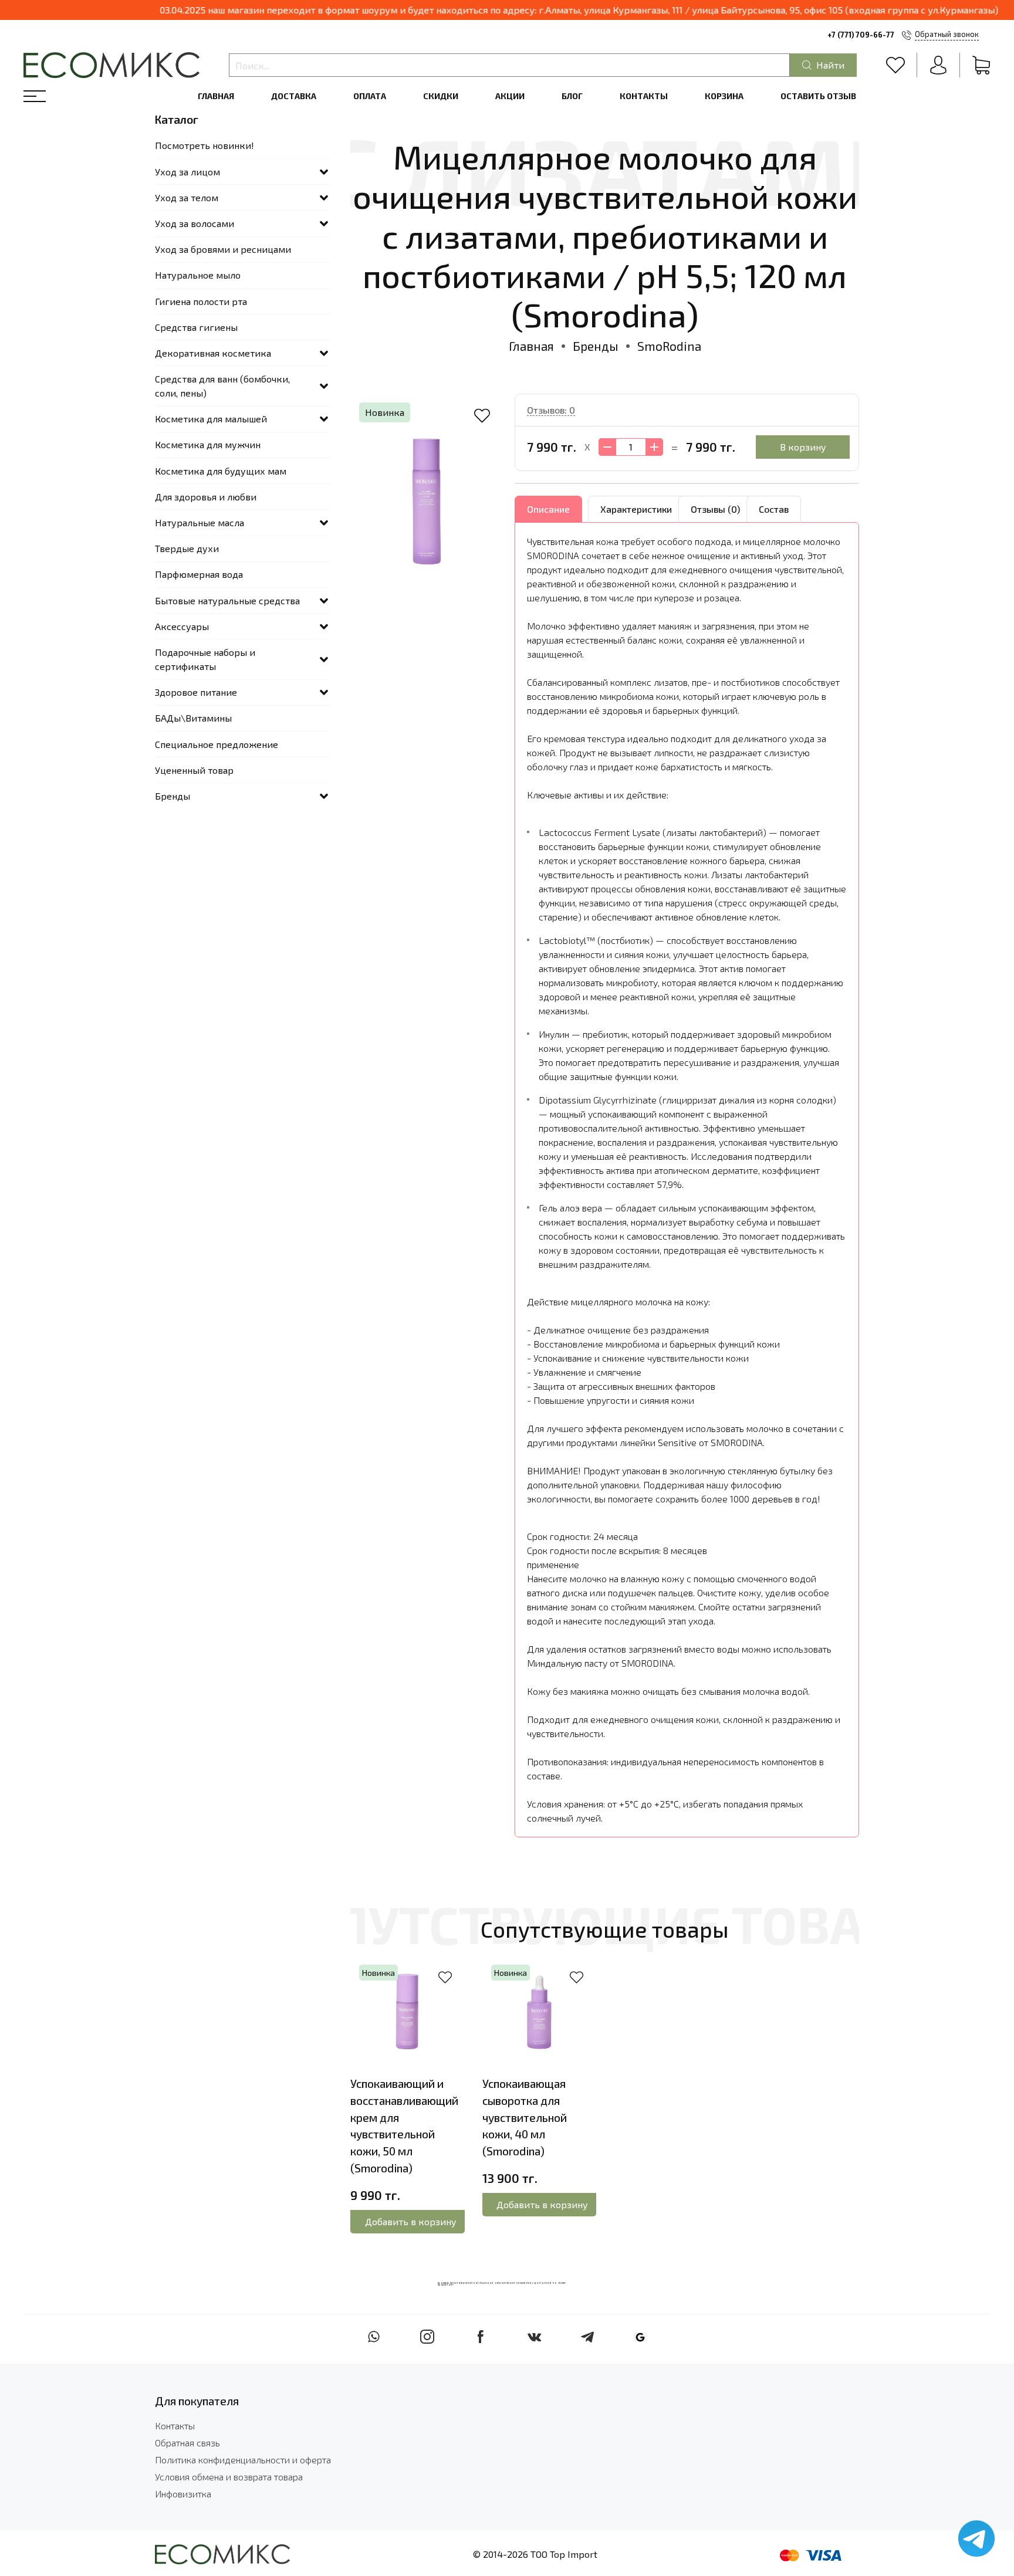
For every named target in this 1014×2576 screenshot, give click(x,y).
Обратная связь (187, 2443)
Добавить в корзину (411, 2221)
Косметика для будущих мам (221, 471)
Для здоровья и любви (206, 497)
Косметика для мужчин (208, 444)
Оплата (370, 96)
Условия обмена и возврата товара (229, 2477)
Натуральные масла (200, 522)
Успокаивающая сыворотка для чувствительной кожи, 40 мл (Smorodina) (525, 2117)
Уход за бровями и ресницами (223, 249)
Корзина (724, 96)
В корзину (803, 447)
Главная (216, 96)
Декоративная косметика (213, 353)
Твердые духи (187, 548)
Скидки (441, 96)
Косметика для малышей (211, 419)
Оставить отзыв (818, 96)
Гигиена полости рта (201, 301)
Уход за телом (187, 197)
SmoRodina (669, 346)
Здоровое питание (196, 692)
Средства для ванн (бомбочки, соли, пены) (222, 386)
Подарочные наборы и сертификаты (205, 659)
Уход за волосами (195, 223)
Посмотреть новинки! (205, 145)
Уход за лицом (187, 172)
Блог (572, 96)
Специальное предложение (217, 744)
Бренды (596, 346)
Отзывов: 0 (551, 410)
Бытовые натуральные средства (227, 600)
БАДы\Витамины (193, 718)
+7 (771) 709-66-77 (861, 35)
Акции (510, 96)
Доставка (294, 96)
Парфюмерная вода (199, 574)
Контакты (644, 96)
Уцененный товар (194, 770)
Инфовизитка (183, 2494)
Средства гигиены (196, 327)
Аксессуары (182, 626)
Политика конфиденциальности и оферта (243, 2460)
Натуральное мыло (198, 275)
